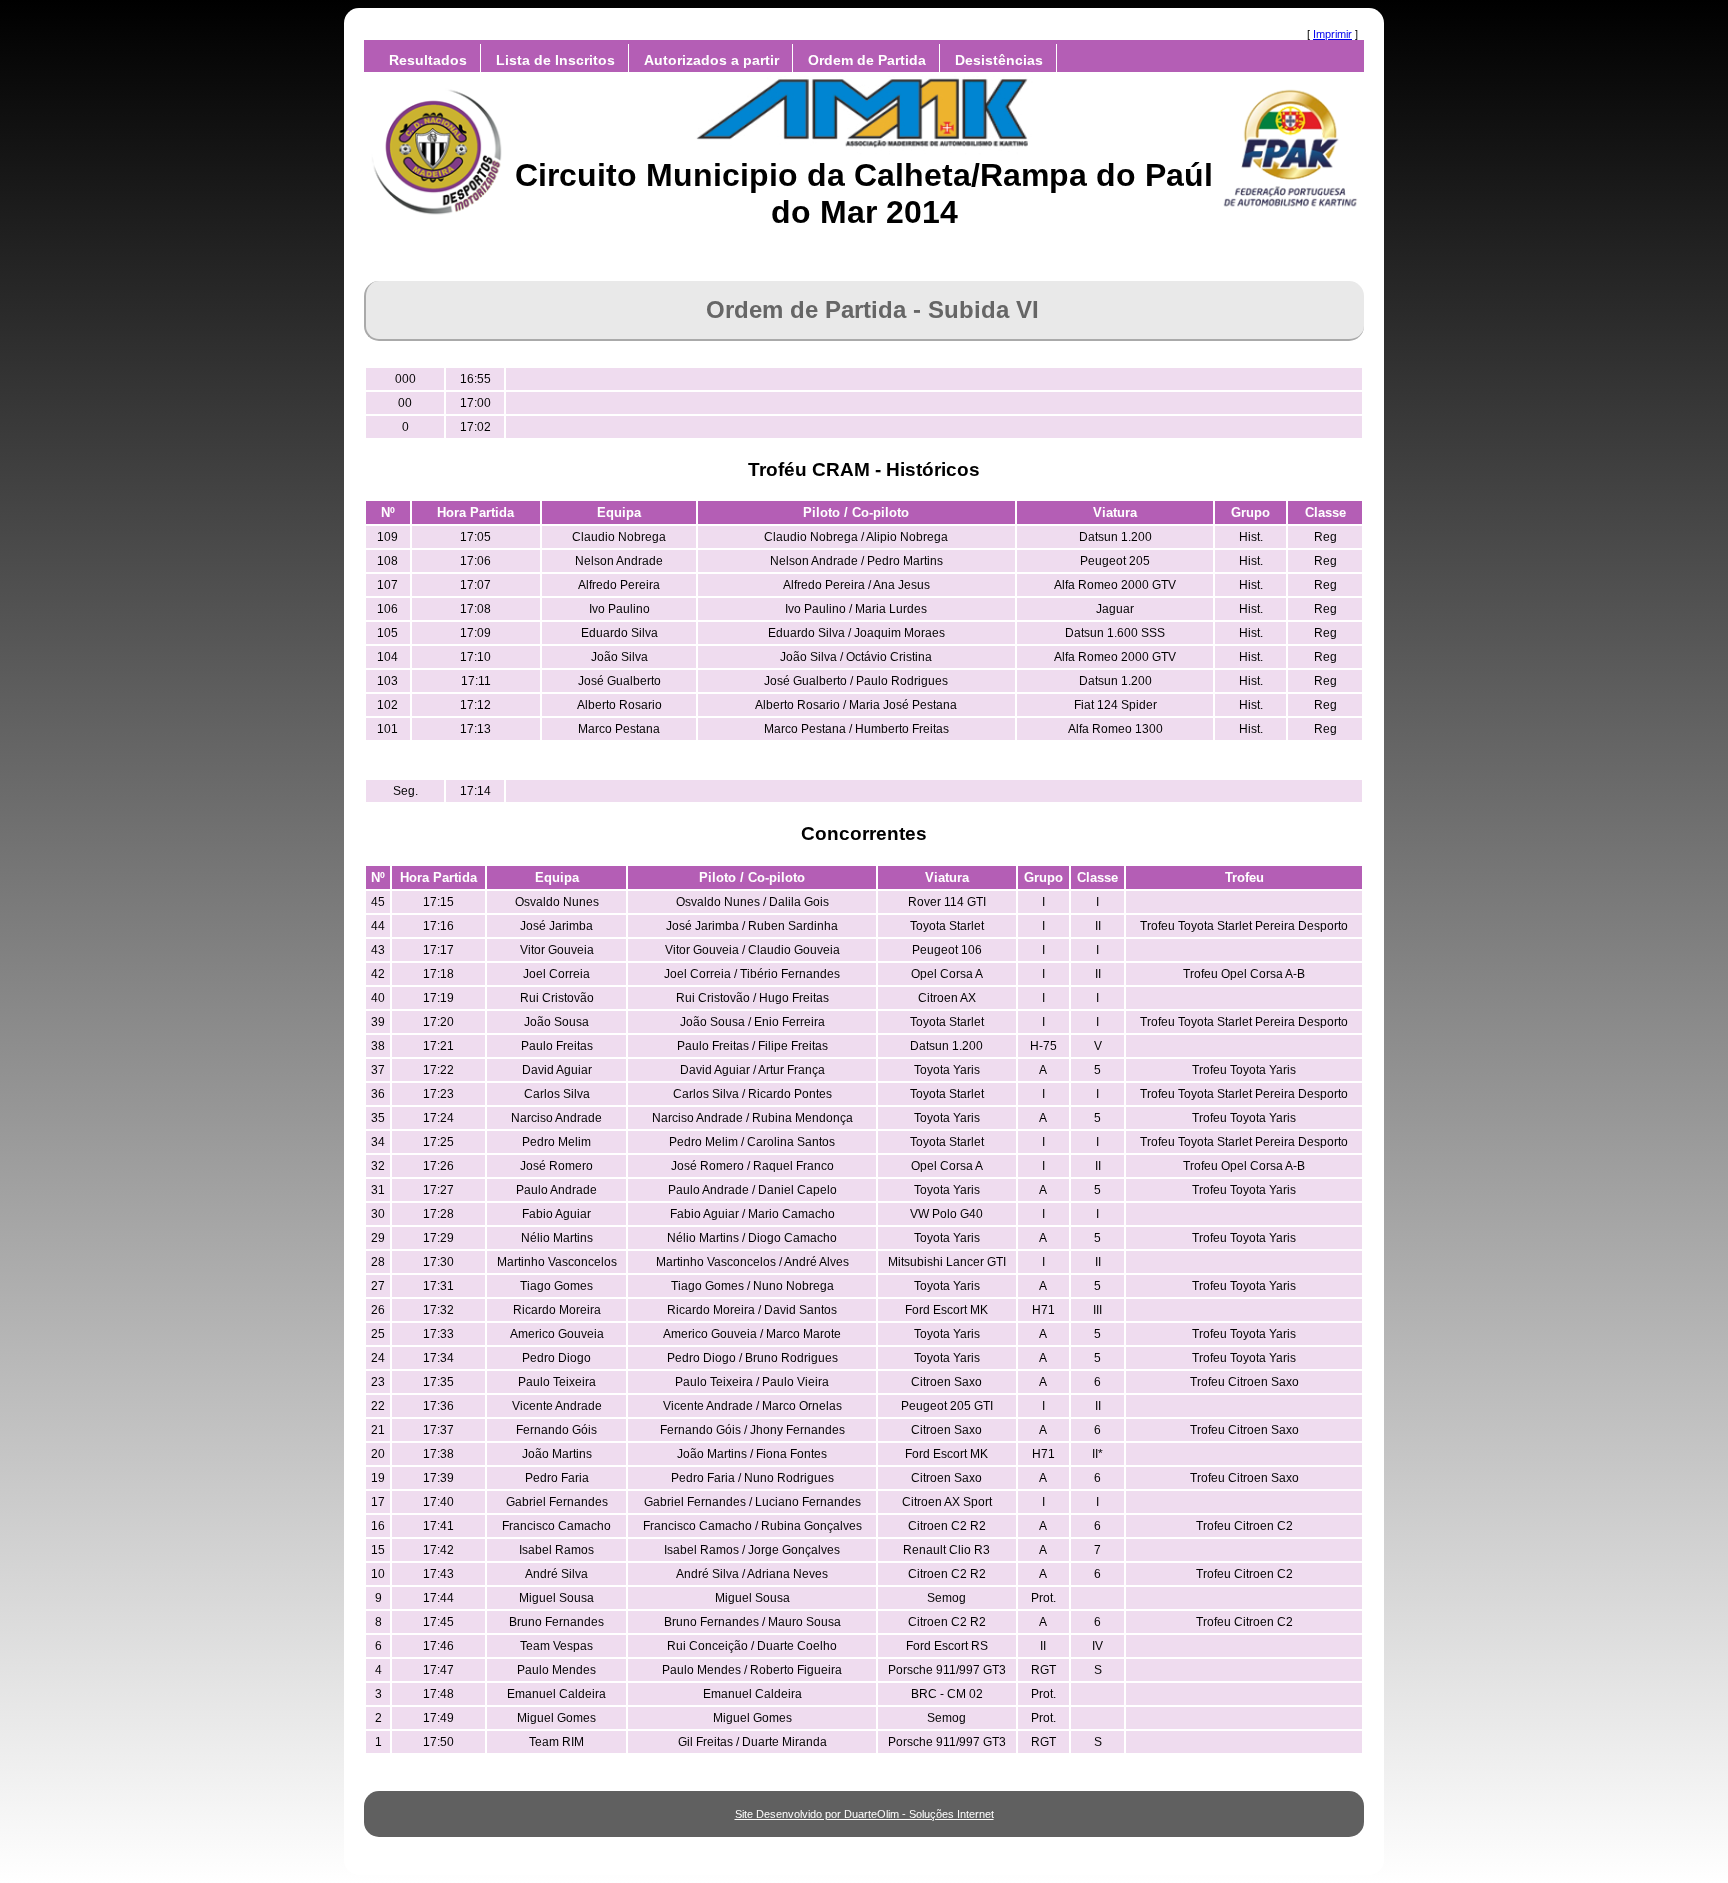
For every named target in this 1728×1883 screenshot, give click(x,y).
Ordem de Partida (867, 60)
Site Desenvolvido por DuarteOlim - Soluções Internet (864, 1814)
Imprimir (1332, 34)
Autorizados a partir (711, 60)
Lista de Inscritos (555, 60)
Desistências (999, 60)
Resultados (428, 60)
